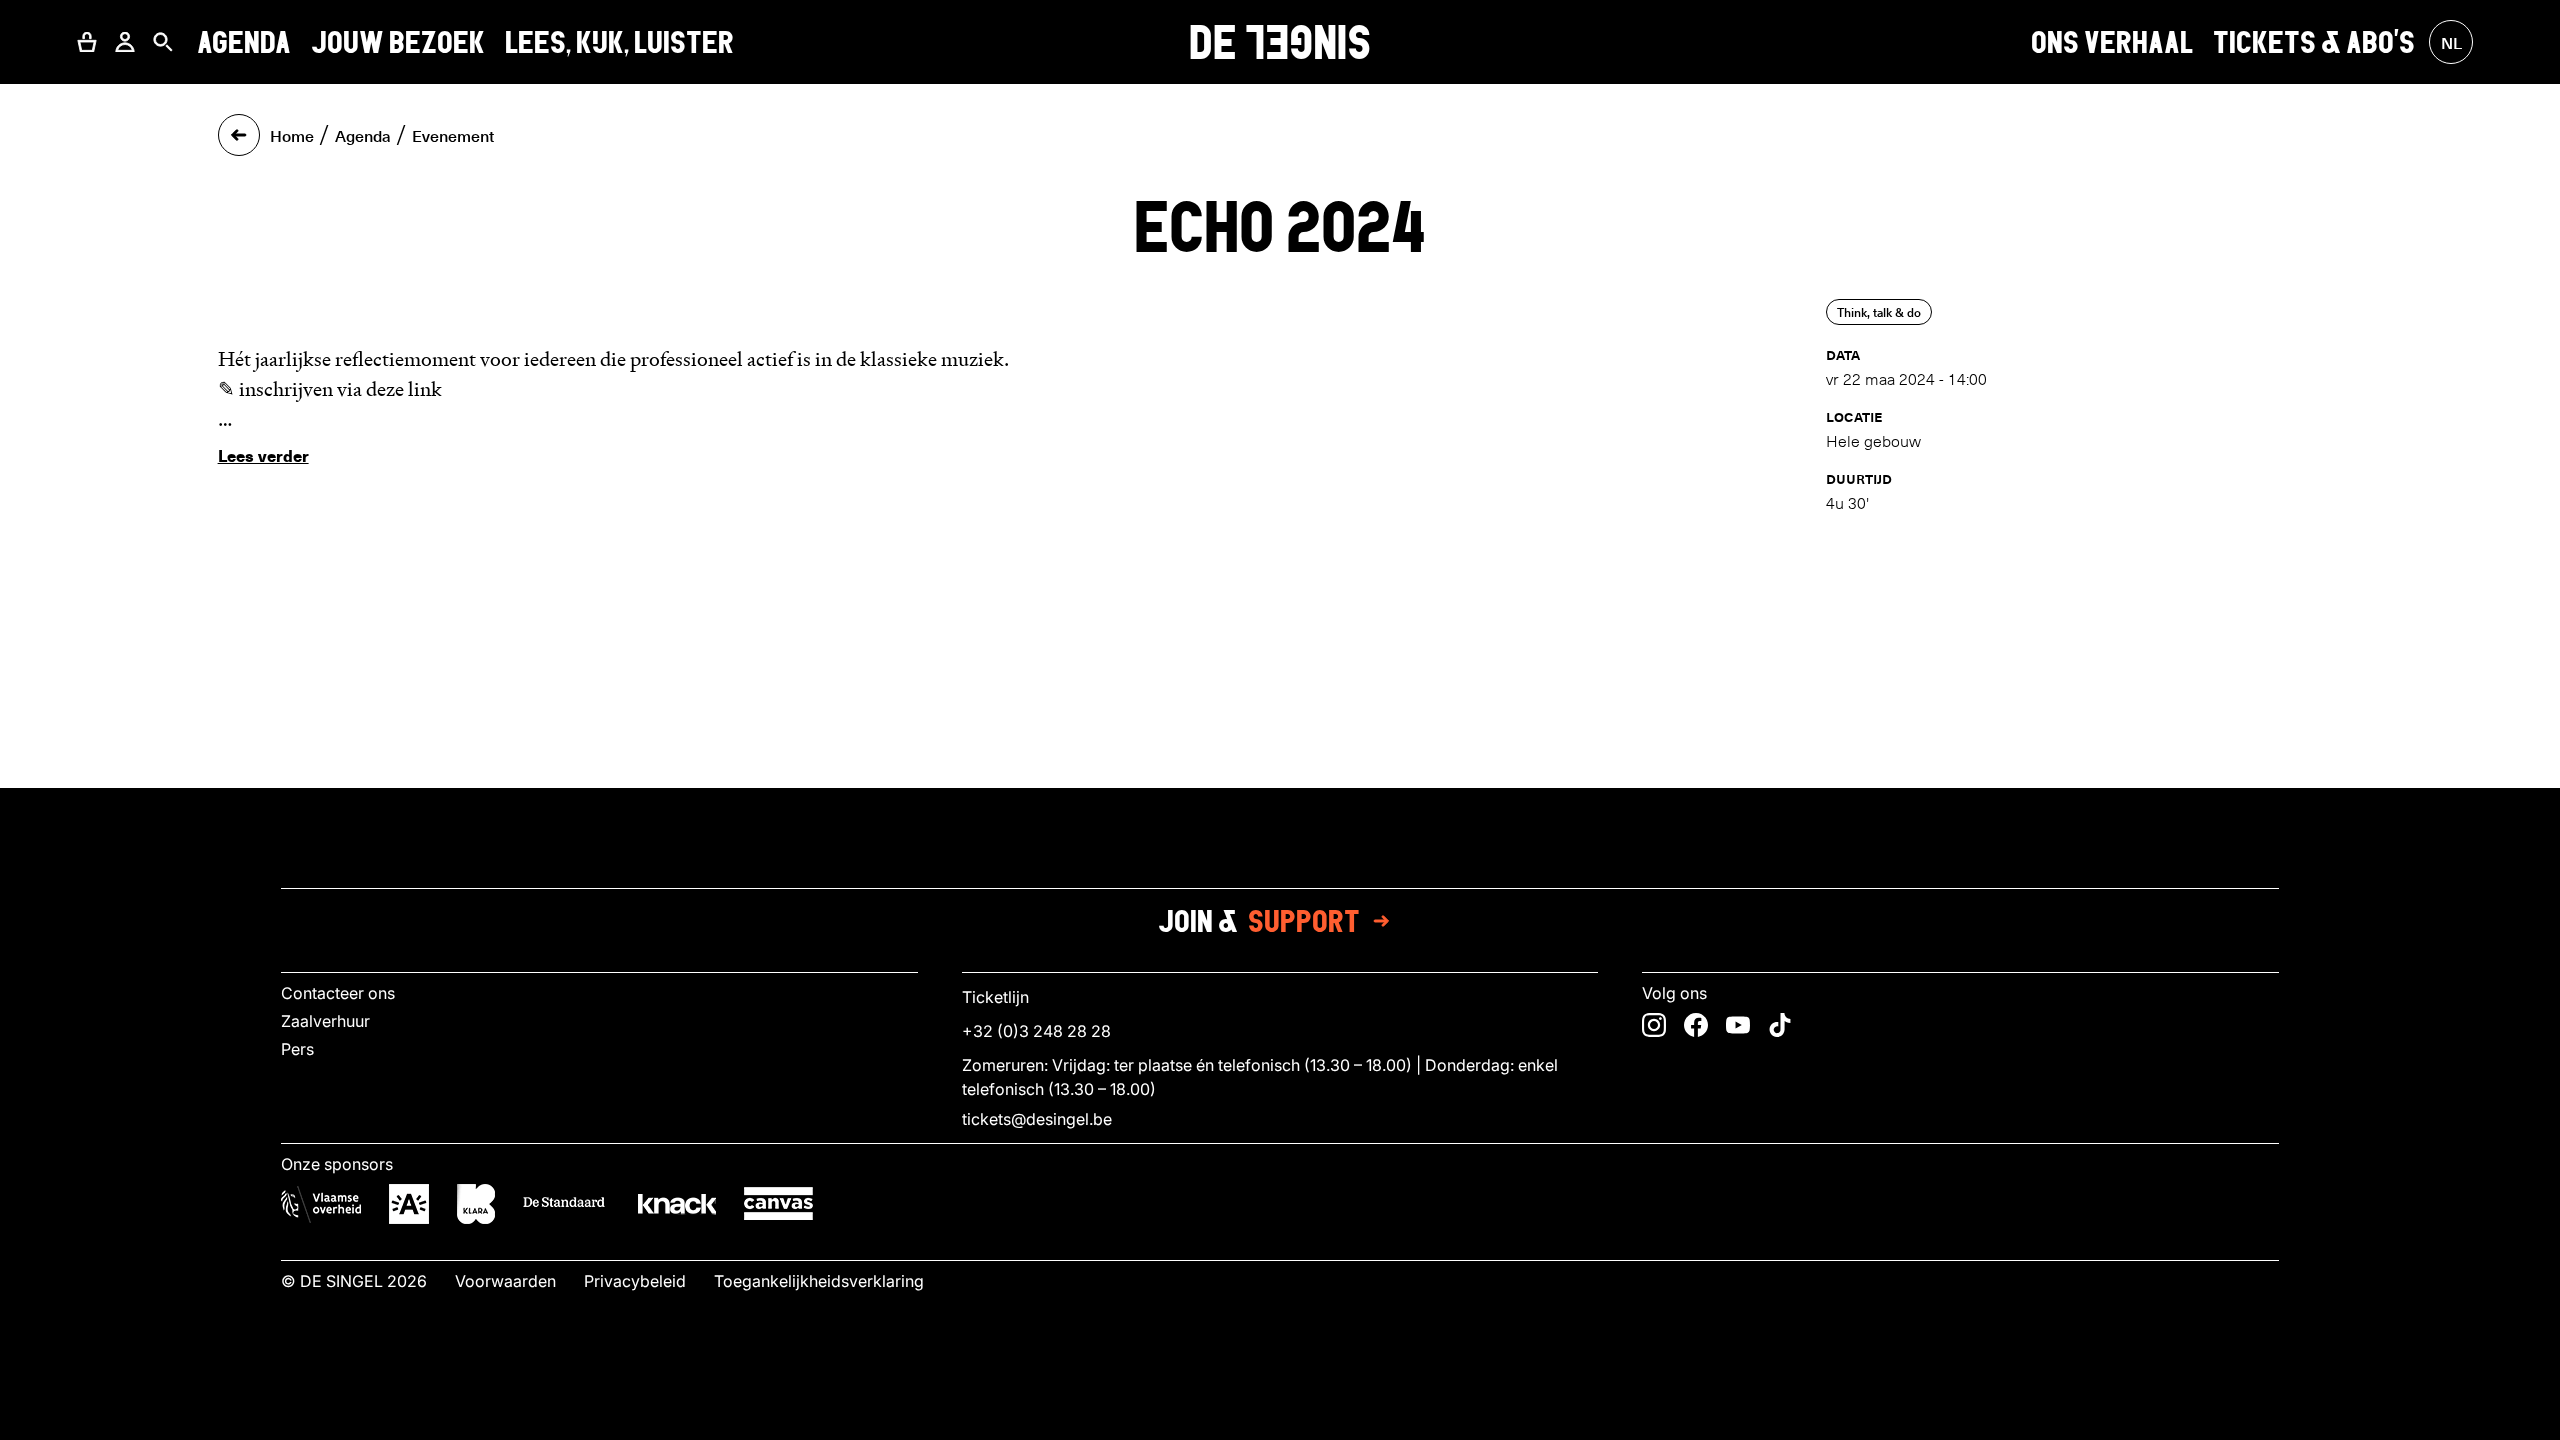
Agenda (244, 41)
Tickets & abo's (2314, 41)
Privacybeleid (635, 1281)
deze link (404, 389)
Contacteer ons (338, 993)
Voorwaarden (505, 1281)
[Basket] (87, 42)
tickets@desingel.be (1037, 1119)
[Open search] (163, 42)
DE (1280, 42)
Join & (1259, 921)
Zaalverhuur (325, 1021)
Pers (297, 1049)
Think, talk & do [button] (1879, 312)
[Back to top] (1280, 1419)
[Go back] (239, 135)
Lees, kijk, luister (619, 41)
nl (2451, 42)
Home (292, 135)
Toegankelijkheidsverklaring (819, 1281)
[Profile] (125, 42)
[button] (87, 42)
